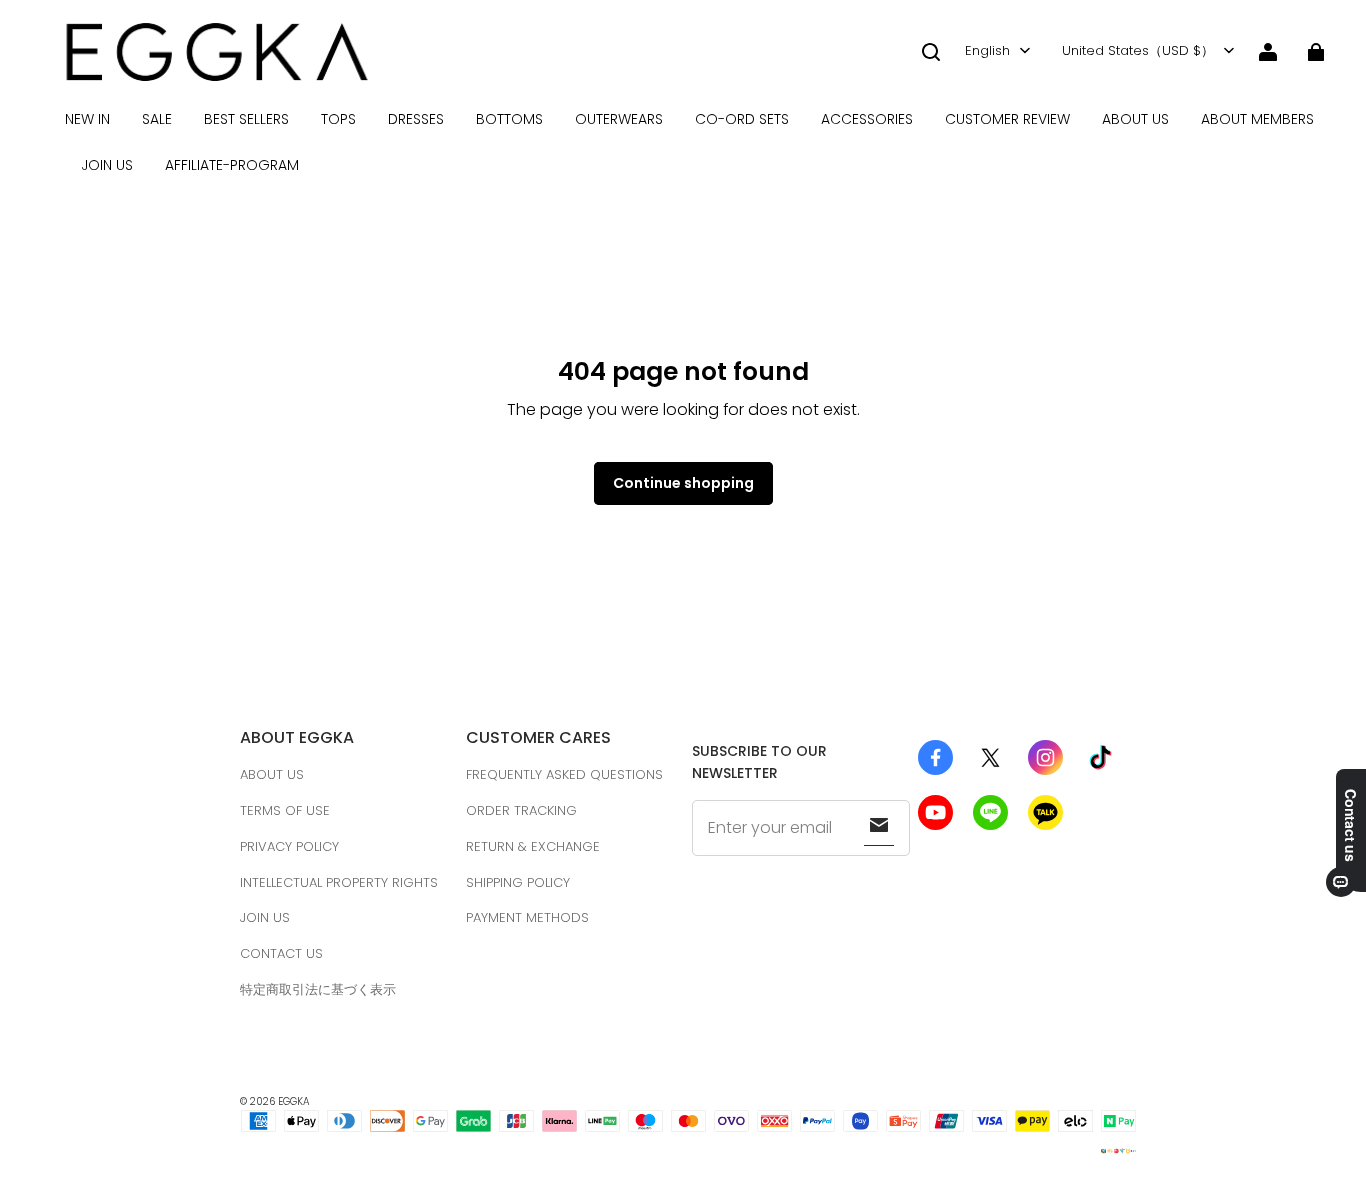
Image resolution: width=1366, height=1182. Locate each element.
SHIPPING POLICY (518, 882)
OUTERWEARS (619, 119)
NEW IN (87, 119)
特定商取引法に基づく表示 (318, 989)
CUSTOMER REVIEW (1007, 119)
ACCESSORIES (867, 119)
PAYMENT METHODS (527, 917)
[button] (931, 52)
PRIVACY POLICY (289, 846)
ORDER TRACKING (521, 810)
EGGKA (294, 1101)
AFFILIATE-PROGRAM (232, 165)
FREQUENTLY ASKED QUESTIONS (564, 774)
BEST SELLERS (246, 119)
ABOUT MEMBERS (1257, 119)
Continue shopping (683, 483)
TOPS (338, 119)
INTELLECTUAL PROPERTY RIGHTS (339, 882)
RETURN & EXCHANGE (533, 846)
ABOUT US (1135, 119)
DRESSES (416, 119)
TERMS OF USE (285, 810)
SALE (157, 119)
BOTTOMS (509, 119)
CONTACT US (281, 953)
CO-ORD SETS (742, 119)
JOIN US (107, 165)
